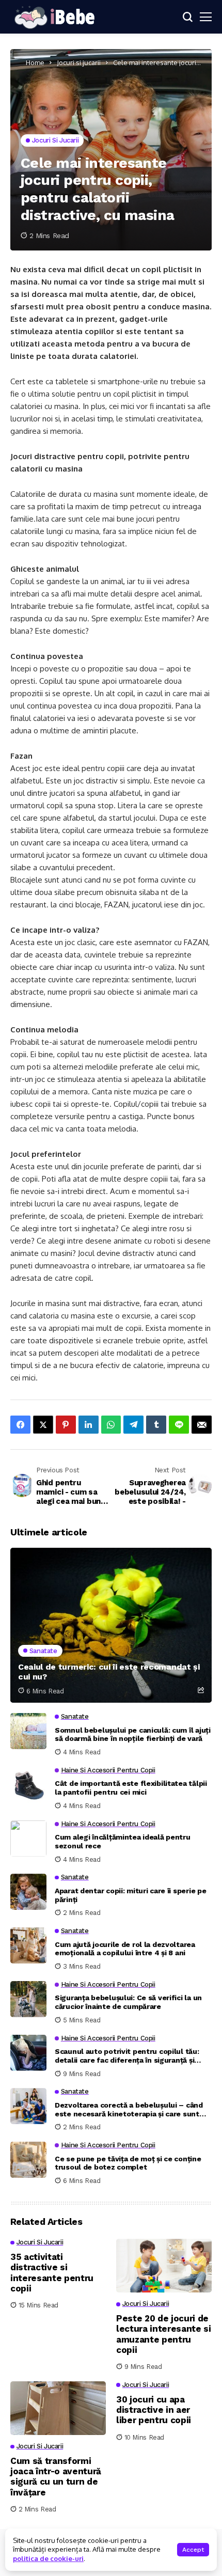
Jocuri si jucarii (79, 62)
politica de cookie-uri (48, 2558)
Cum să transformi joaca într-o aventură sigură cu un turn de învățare (56, 2477)
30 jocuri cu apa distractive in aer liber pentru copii (154, 2410)
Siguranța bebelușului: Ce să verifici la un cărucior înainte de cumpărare (128, 2002)
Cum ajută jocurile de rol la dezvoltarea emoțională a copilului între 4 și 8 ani (125, 1949)
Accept (193, 2550)
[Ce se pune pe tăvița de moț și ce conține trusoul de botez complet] (28, 2160)
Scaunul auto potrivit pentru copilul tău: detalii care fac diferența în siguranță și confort (127, 2056)
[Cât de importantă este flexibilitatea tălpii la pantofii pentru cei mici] (28, 1785)
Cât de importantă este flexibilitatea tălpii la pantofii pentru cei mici (131, 1788)
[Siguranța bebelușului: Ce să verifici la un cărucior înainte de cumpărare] (28, 1999)
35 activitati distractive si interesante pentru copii (52, 2273)
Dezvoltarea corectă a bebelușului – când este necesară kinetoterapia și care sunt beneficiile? (129, 2110)
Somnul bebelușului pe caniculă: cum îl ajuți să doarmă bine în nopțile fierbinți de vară (133, 1734)
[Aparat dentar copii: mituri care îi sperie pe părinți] (28, 1892)
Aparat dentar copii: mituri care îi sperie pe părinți (130, 1895)
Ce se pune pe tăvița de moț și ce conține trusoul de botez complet (128, 2163)
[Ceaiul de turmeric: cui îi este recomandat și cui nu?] (111, 1625)
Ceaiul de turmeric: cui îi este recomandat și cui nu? (109, 1672)
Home (35, 62)
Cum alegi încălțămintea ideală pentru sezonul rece (123, 1841)
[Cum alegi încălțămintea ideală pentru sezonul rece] (28, 1839)
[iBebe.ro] (54, 17)
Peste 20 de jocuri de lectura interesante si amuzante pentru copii (164, 2334)
